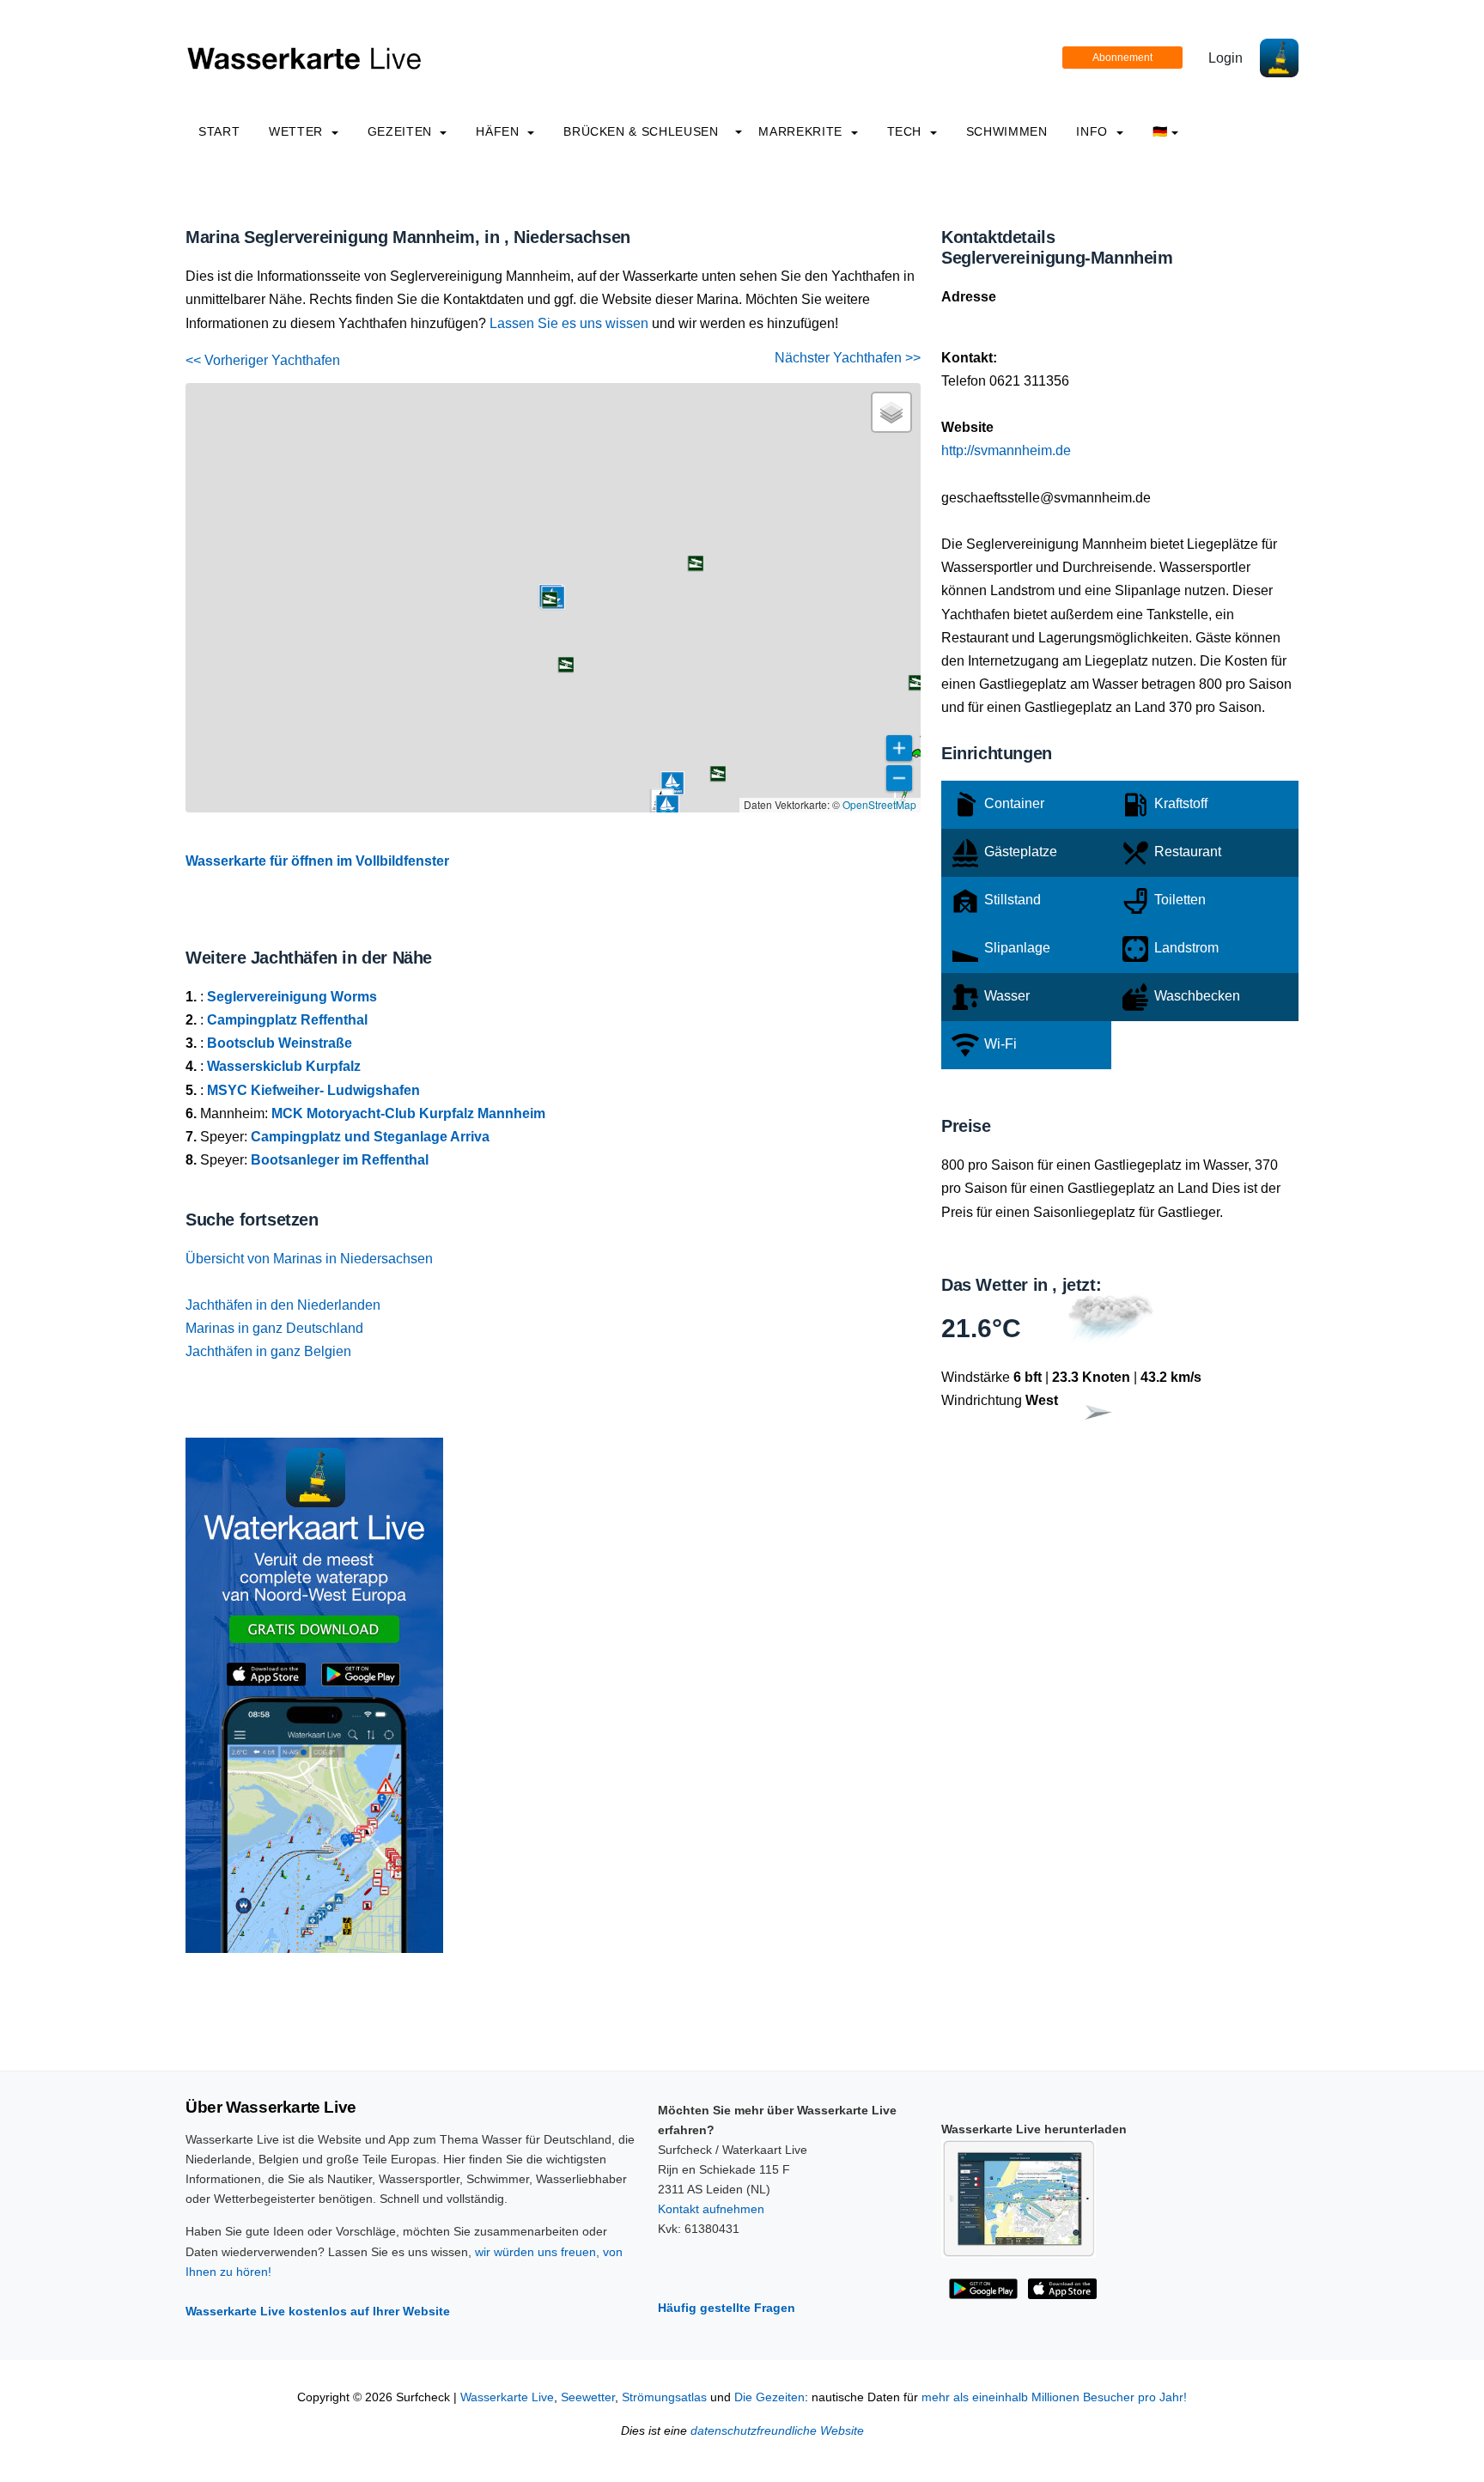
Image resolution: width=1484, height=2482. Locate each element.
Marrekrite (802, 131)
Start (219, 131)
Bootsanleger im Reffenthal (340, 1160)
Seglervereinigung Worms (292, 997)
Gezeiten (402, 131)
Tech (906, 131)
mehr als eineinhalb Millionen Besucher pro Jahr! (1054, 2397)
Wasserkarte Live (507, 2397)
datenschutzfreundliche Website (777, 2431)
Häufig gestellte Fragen (727, 2308)
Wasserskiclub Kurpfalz (284, 1066)
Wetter (298, 131)
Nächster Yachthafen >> (848, 358)
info (1094, 131)
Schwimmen (1007, 131)
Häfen (499, 131)
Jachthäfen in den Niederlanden (283, 1305)
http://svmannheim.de (1006, 450)
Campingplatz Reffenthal (287, 1020)
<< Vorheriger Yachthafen (263, 360)
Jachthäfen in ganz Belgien (268, 1351)
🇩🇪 (1160, 131)
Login (1226, 58)
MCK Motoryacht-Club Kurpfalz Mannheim (408, 1113)
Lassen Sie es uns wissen (569, 323)
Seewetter (588, 2397)
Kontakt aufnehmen (711, 2209)
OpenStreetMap (879, 804)
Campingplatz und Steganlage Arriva (370, 1137)
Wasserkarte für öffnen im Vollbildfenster (317, 861)
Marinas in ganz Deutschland (274, 1328)
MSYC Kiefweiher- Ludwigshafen (313, 1090)
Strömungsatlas (664, 2397)
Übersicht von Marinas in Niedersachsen (309, 1259)
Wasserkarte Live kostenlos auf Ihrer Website (318, 2311)
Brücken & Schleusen (641, 131)
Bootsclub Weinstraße (280, 1043)
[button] (916, 756)
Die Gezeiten (769, 2397)
